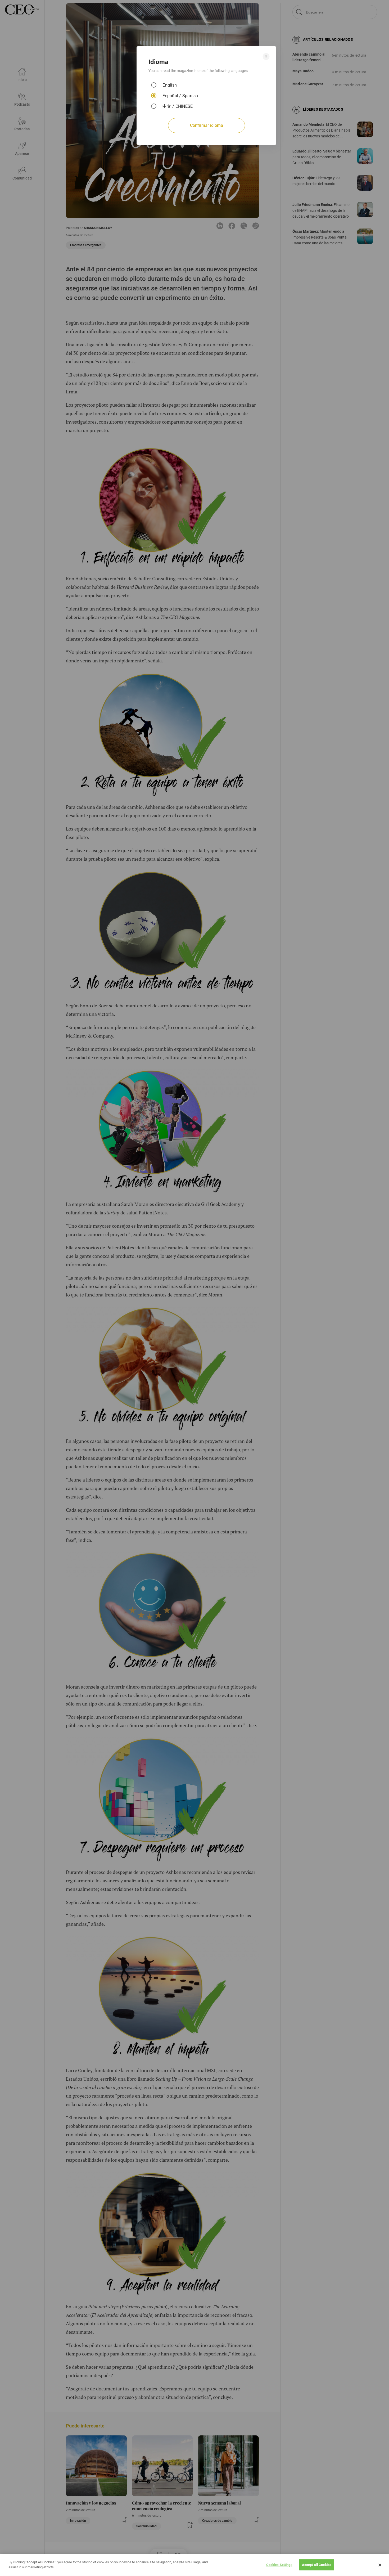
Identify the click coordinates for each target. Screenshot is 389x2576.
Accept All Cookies (317, 2565)
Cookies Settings (279, 2565)
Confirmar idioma (207, 125)
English (170, 85)
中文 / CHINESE (178, 106)
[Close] (380, 2565)
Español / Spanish (180, 96)
